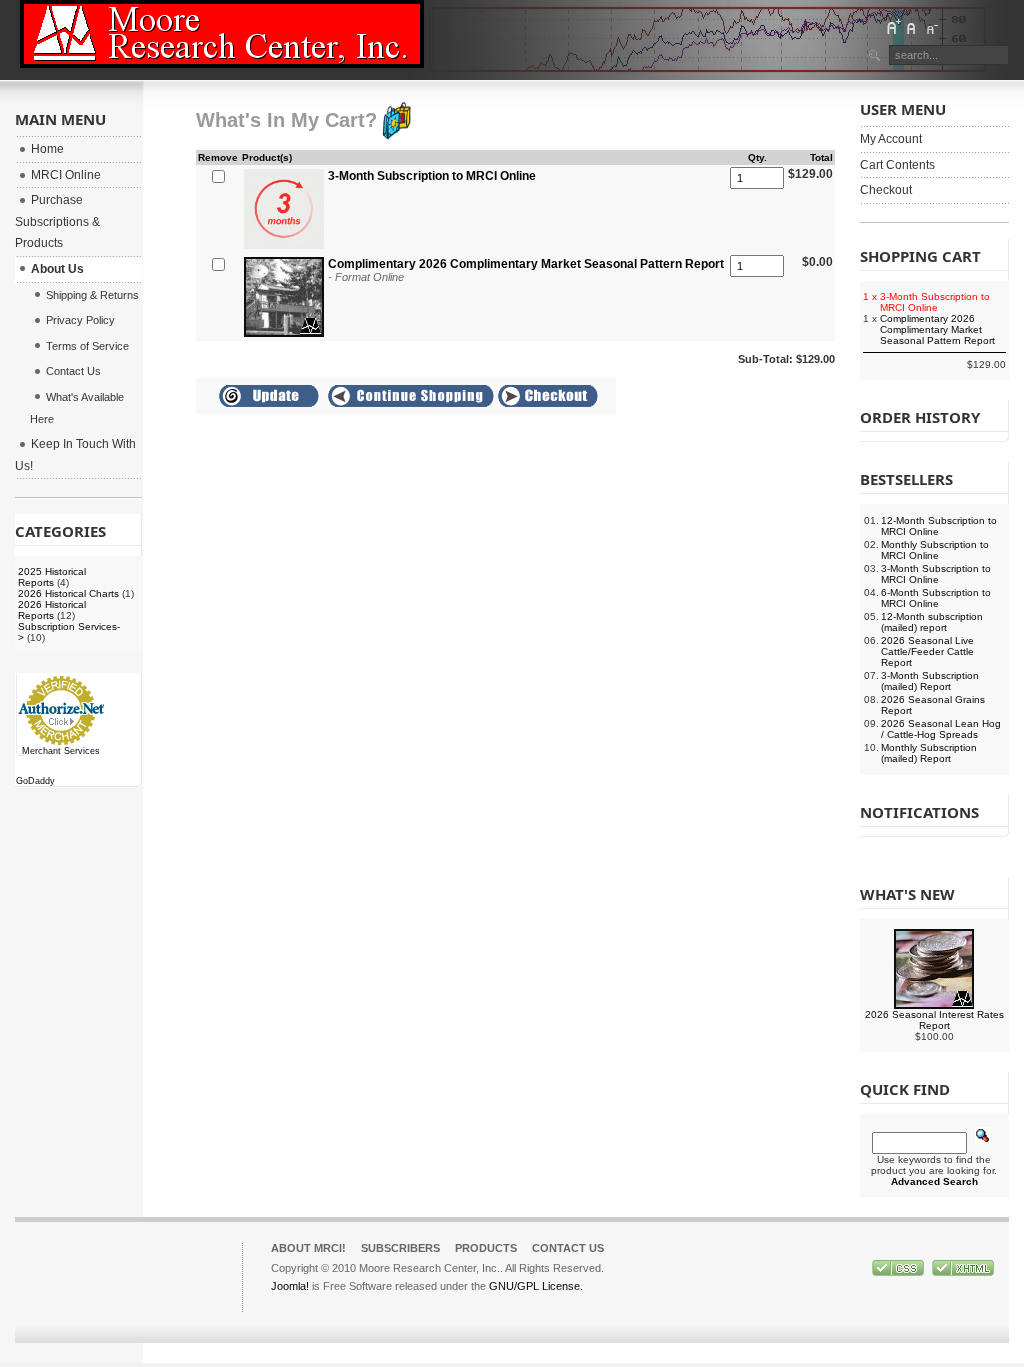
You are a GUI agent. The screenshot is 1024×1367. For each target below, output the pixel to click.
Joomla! (290, 1286)
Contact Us (568, 1248)
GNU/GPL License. (536, 1286)
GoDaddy (35, 781)
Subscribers (400, 1248)
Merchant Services (61, 751)
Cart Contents (897, 165)
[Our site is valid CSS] (899, 1272)
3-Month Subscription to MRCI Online (936, 574)
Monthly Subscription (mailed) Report (929, 753)
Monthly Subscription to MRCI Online (935, 550)
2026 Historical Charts (68, 593)
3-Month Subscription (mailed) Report (930, 681)
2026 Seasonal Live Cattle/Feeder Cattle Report (927, 651)
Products (486, 1248)
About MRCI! (308, 1248)
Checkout (886, 190)
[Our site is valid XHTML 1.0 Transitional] (963, 1272)
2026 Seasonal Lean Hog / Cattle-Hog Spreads (941, 729)
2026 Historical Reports (52, 610)
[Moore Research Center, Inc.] (222, 34)
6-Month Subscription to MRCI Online (936, 598)
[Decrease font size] (931, 27)
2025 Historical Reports (52, 577)
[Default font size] (912, 27)
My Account (891, 139)
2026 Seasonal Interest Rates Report (934, 1020)
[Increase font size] (893, 27)
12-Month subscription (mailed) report (932, 622)
